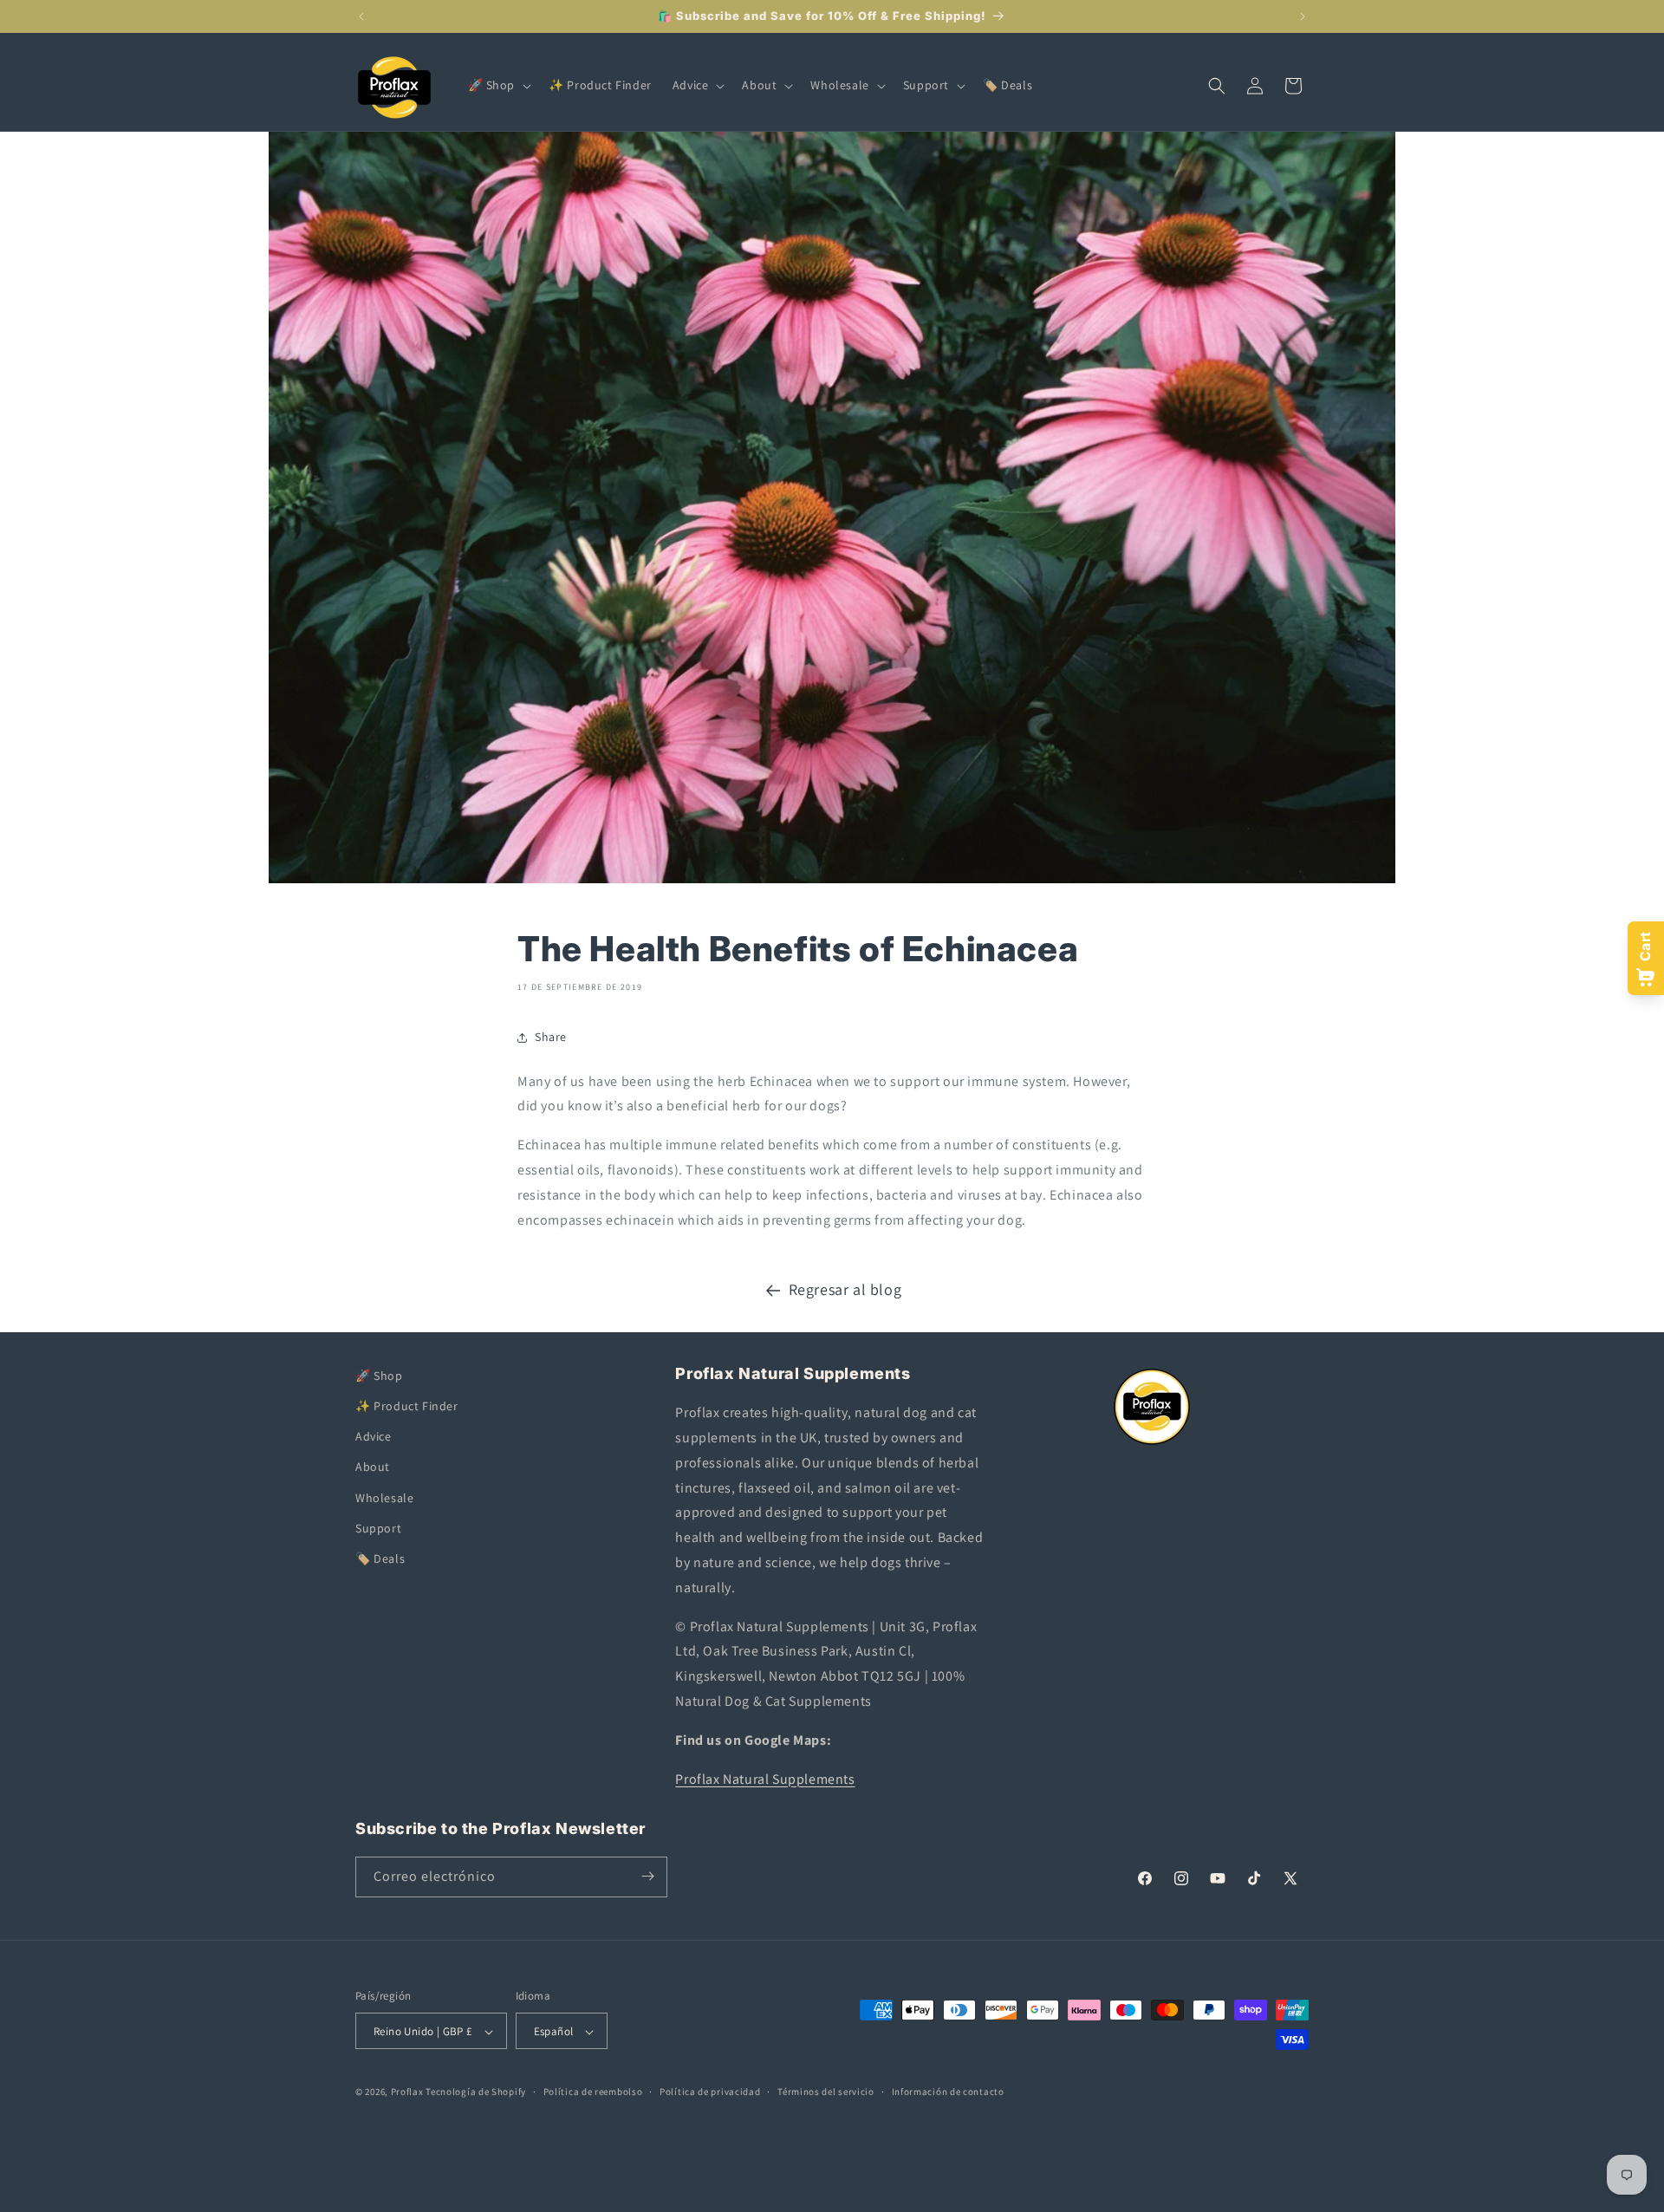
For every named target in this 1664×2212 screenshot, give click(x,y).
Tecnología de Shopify (476, 2092)
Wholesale (384, 1498)
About (373, 1467)
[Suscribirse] (647, 1876)
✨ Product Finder (407, 1406)
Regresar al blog (845, 1289)
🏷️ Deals (380, 1558)
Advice (374, 1437)
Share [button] (551, 1037)
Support (378, 1528)
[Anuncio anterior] (361, 16)
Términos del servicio (826, 2092)
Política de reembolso (593, 2092)
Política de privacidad (710, 2092)
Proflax (407, 2092)
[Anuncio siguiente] (1303, 16)
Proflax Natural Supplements (765, 1779)
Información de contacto (948, 2092)
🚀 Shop (379, 1376)
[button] (498, 85)
